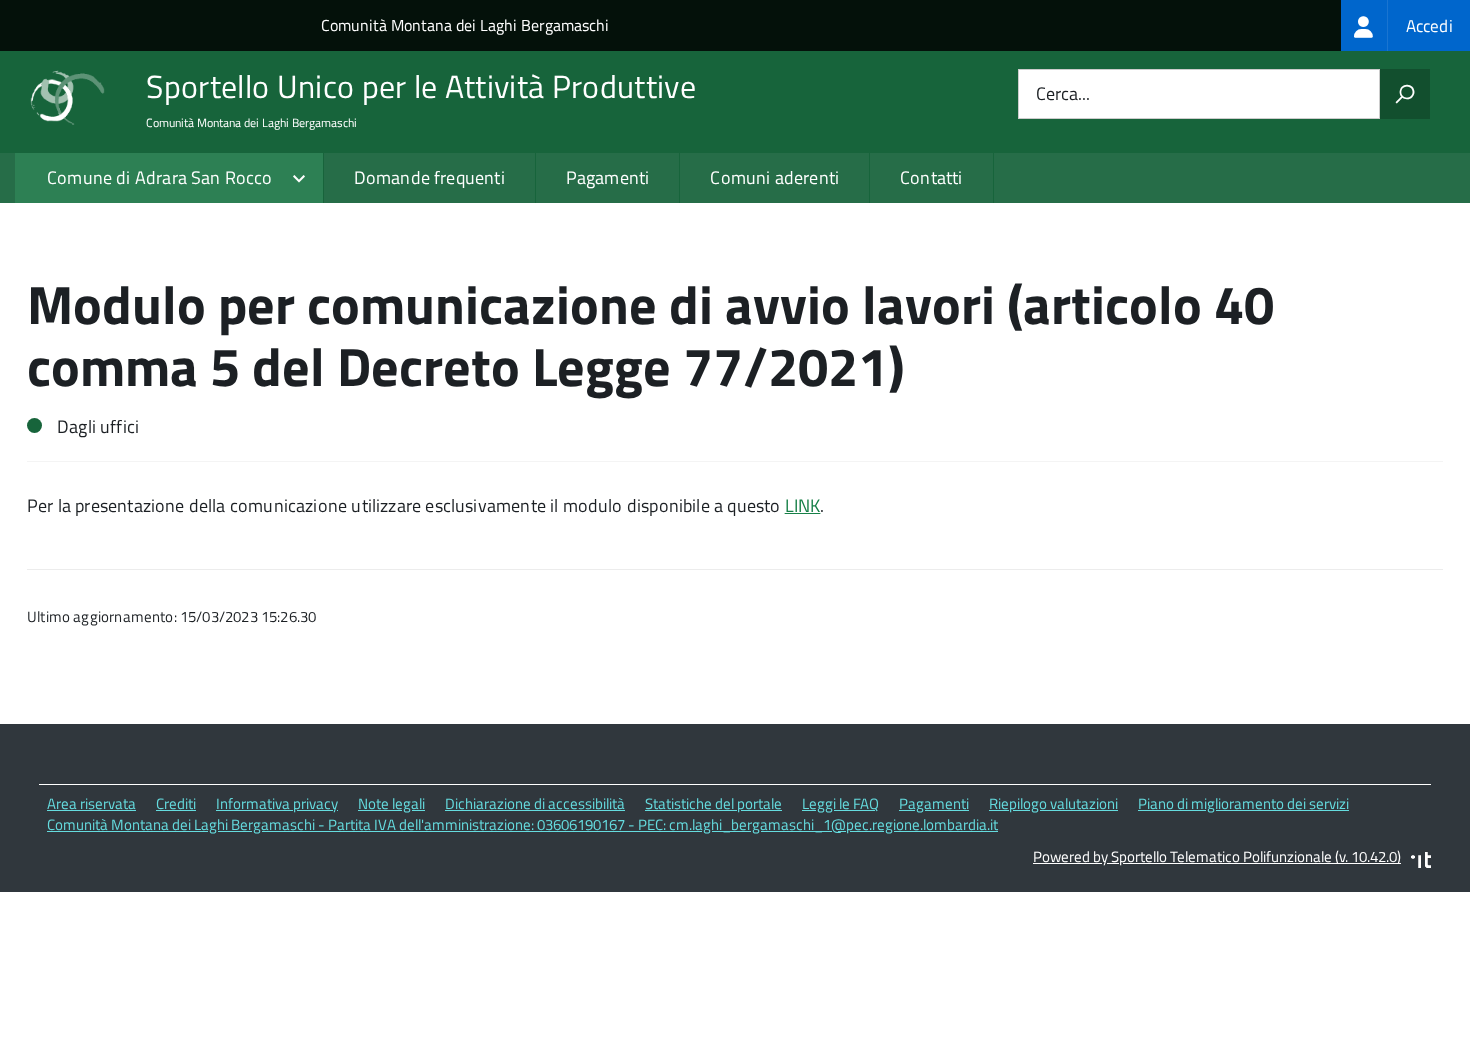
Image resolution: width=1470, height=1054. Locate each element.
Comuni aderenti (774, 177)
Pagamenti (608, 177)
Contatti (931, 177)
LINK (803, 505)
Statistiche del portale (713, 803)
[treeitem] (1405, 25)
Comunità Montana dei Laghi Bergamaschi (465, 25)
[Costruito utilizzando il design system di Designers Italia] (1421, 862)
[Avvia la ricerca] (1405, 94)
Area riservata (91, 803)
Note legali (391, 803)
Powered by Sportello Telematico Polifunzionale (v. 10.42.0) (1217, 856)
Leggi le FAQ (840, 803)
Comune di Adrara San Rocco (160, 177)
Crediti (176, 803)
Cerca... (1063, 94)
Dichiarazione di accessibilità (535, 803)
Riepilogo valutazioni (1053, 803)
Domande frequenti (429, 177)
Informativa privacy (277, 803)
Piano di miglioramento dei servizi (1243, 803)
